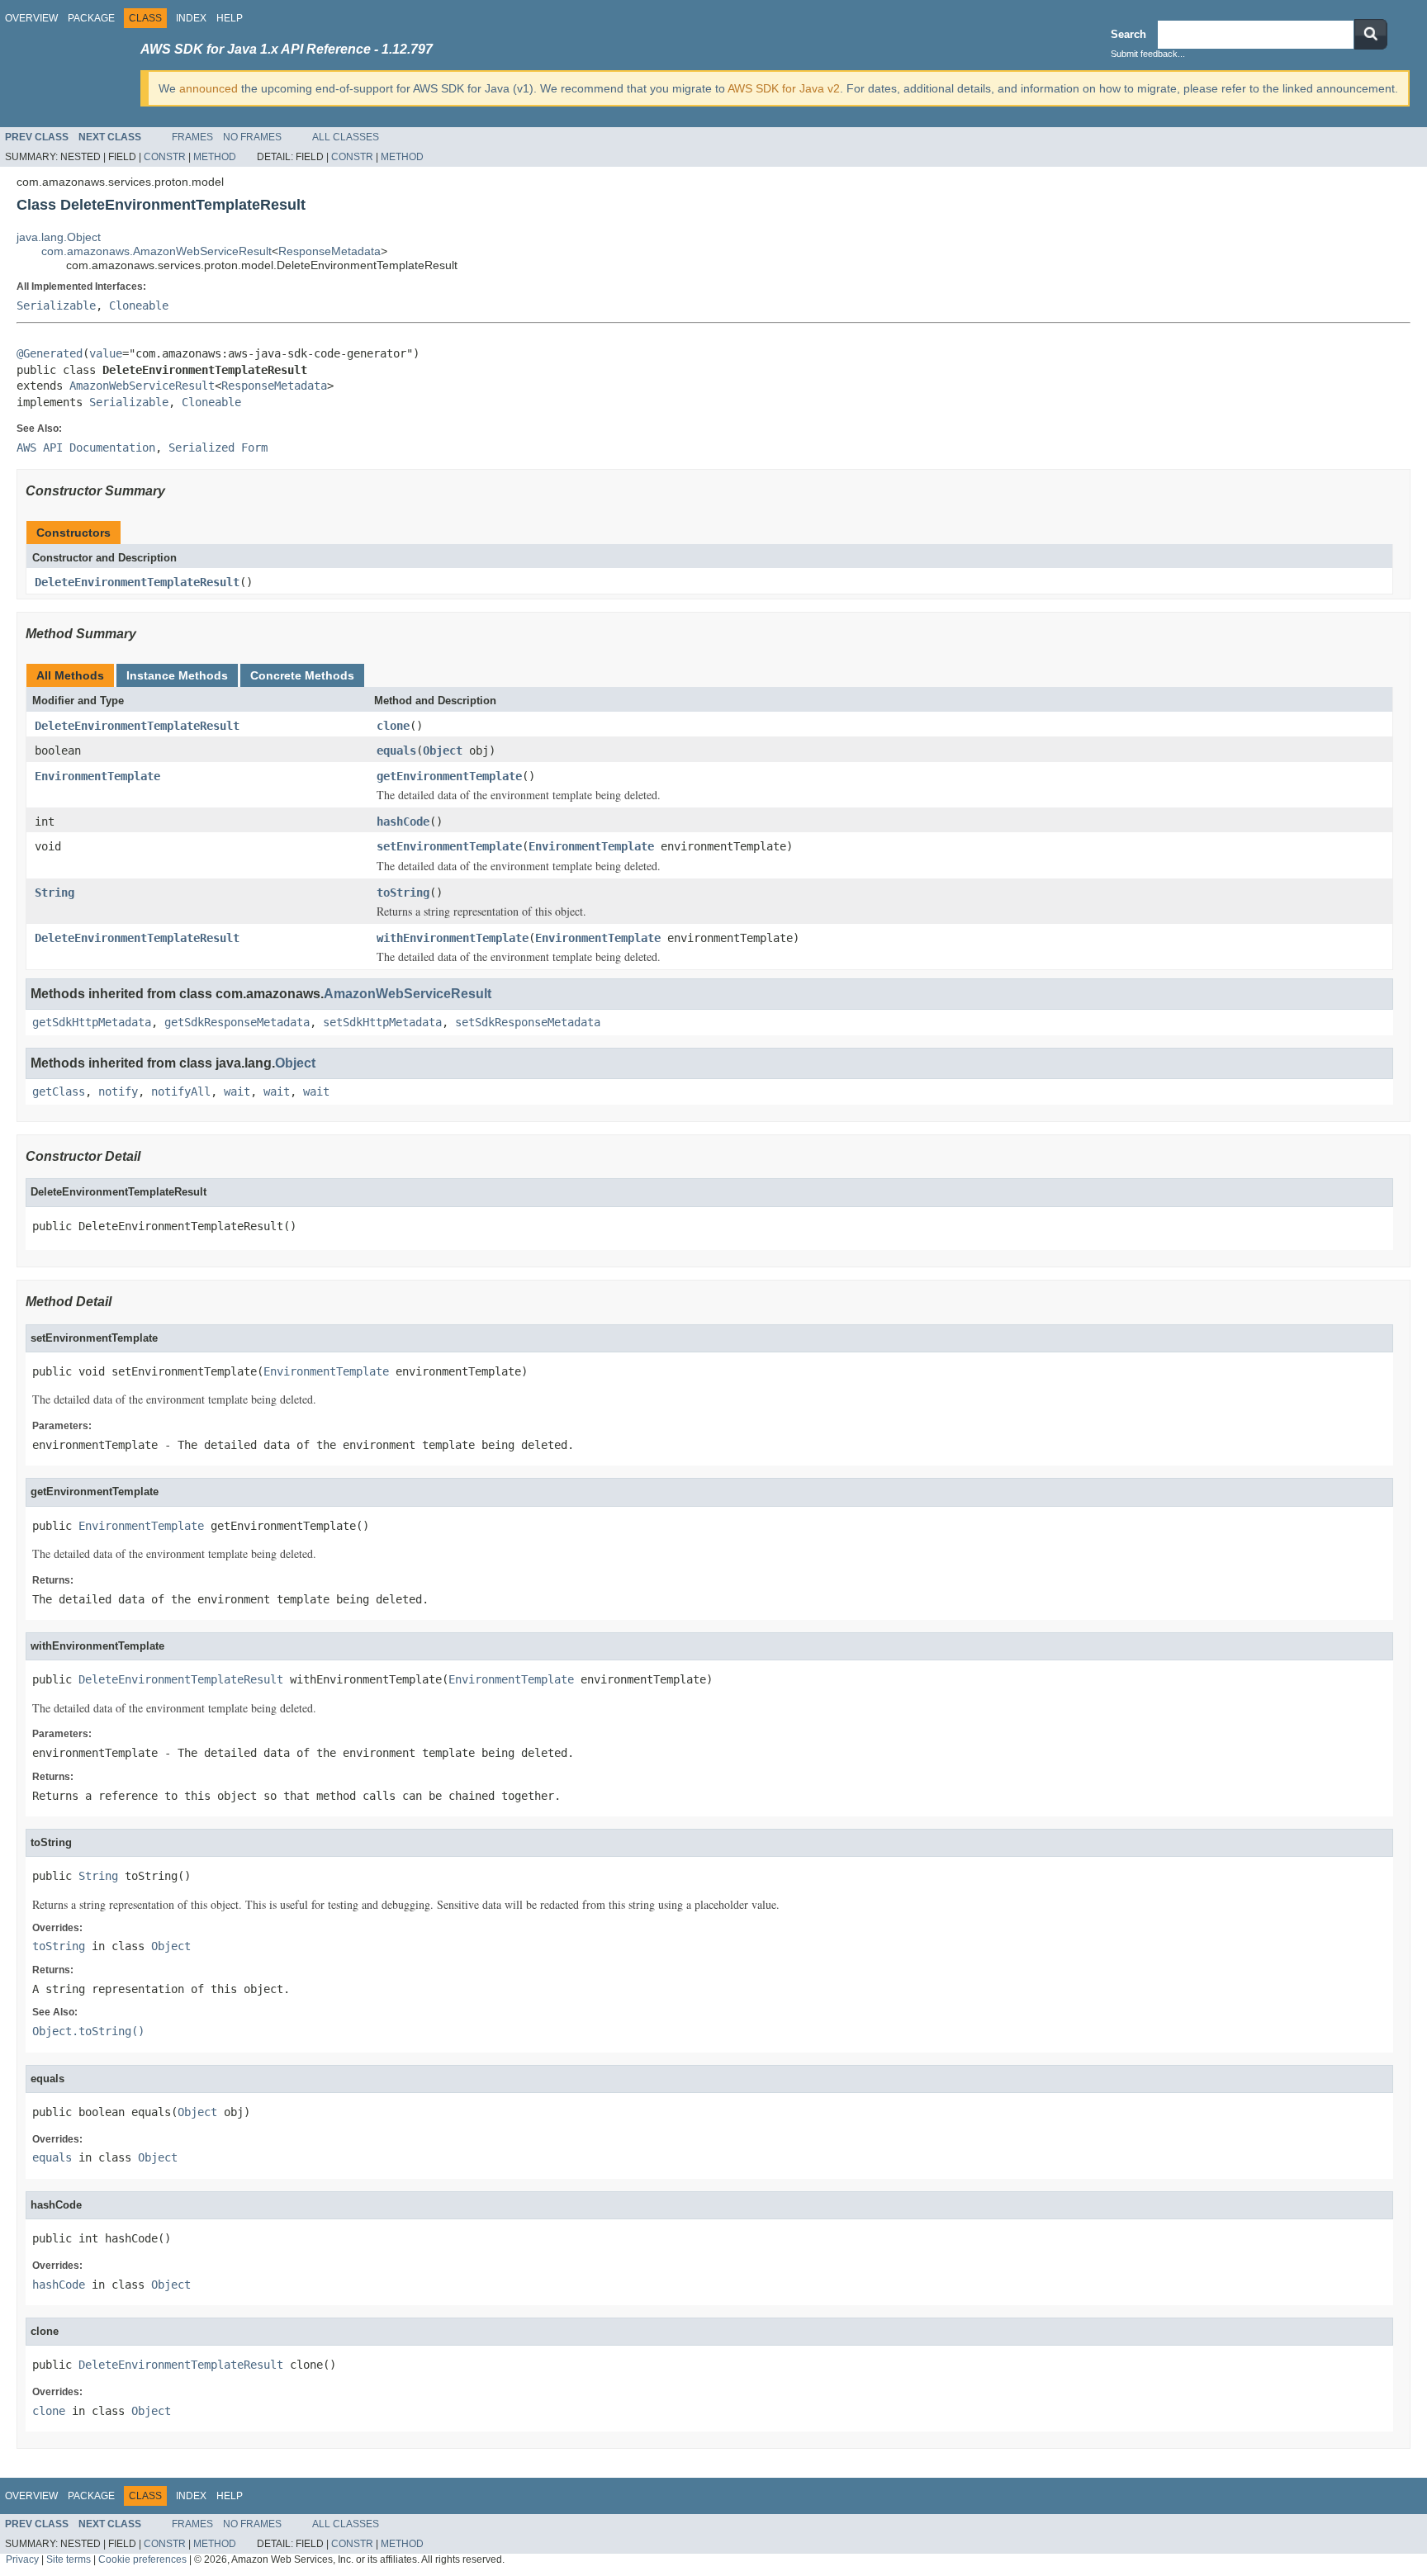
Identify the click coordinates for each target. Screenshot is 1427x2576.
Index (191, 18)
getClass (59, 1091)
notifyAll (181, 1091)
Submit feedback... (1148, 54)
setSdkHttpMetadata (382, 1022)
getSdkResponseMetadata (237, 1022)
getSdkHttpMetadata (92, 1022)
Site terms (69, 2559)
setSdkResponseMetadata (528, 1022)
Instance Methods (177, 675)
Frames (192, 137)
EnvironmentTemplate (97, 776)
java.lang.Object (59, 237)
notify (118, 1091)
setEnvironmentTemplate (449, 846)
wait (237, 1091)
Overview (31, 18)
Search (1128, 34)
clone (393, 726)
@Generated (50, 353)
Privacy (22, 2559)
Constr (165, 157)
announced (209, 88)
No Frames (252, 137)
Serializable (56, 305)
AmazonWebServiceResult (142, 386)
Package (91, 18)
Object (443, 751)
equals (396, 751)
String (55, 893)
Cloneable (139, 305)
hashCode (403, 822)
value (106, 353)
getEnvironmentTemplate (449, 776)
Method (215, 157)
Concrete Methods (302, 675)
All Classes (346, 137)
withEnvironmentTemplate (453, 938)
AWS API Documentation (86, 447)
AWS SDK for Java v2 (784, 88)
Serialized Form (218, 447)
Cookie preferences (142, 2559)
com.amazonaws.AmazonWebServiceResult (156, 251)
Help (230, 18)
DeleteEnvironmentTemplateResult (137, 582)
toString (403, 893)
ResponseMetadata (329, 251)
